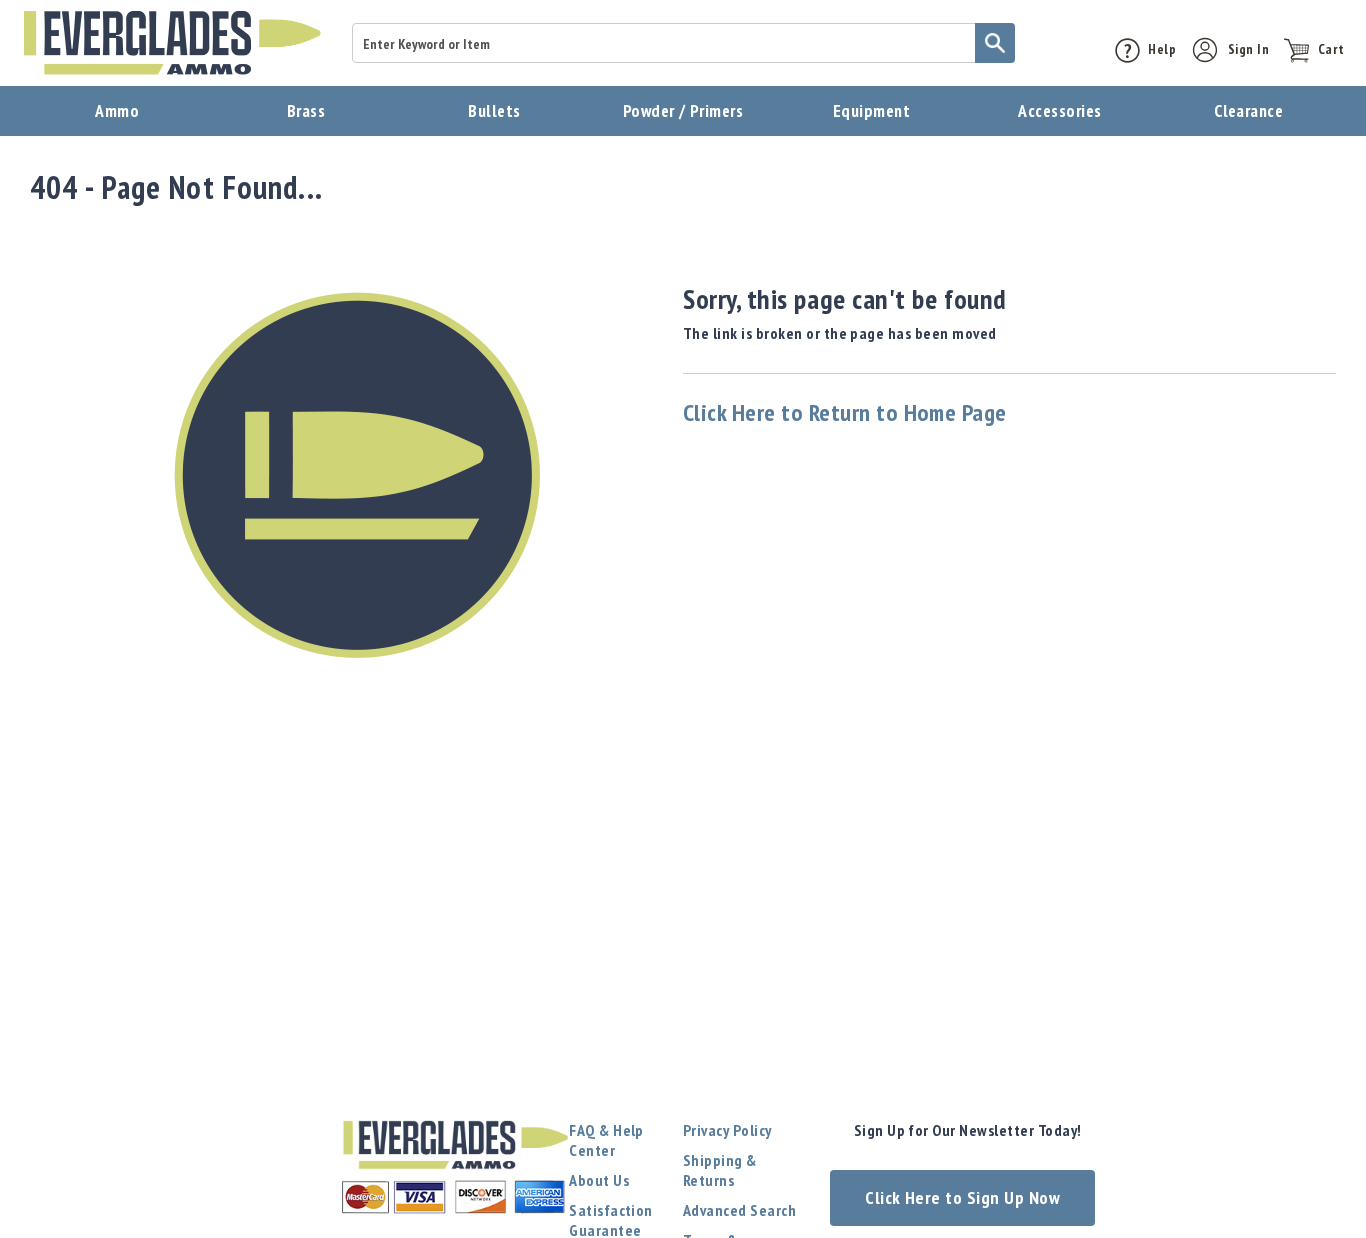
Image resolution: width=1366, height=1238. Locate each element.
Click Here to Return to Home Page (845, 412)
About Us (599, 1180)
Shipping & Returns (720, 1170)
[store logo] (172, 43)
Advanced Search (739, 1210)
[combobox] (683, 43)
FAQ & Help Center (606, 1140)
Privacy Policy (727, 1130)
